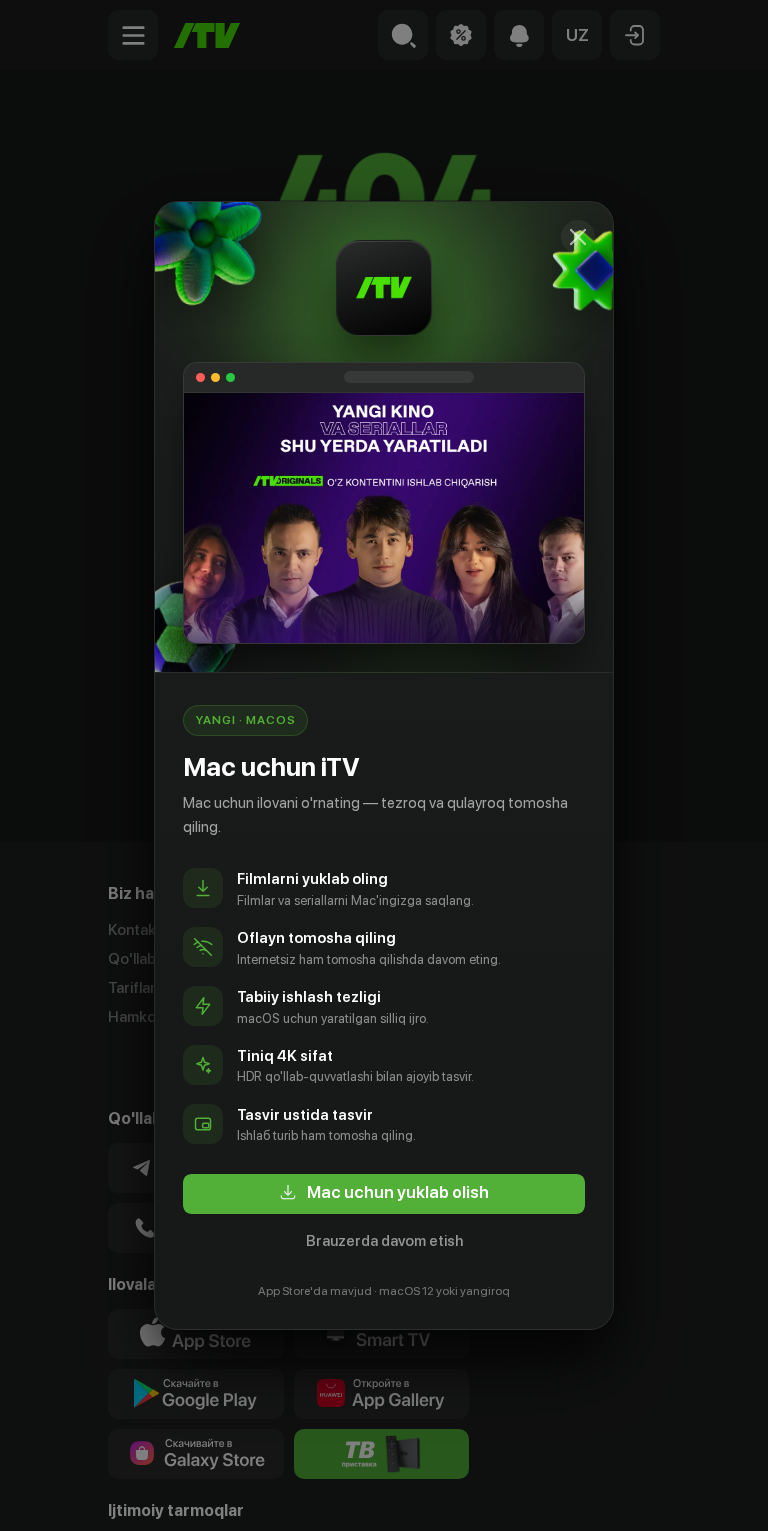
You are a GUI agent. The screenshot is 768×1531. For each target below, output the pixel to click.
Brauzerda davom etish (384, 1241)
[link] (384, 1194)
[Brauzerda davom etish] (578, 237)
